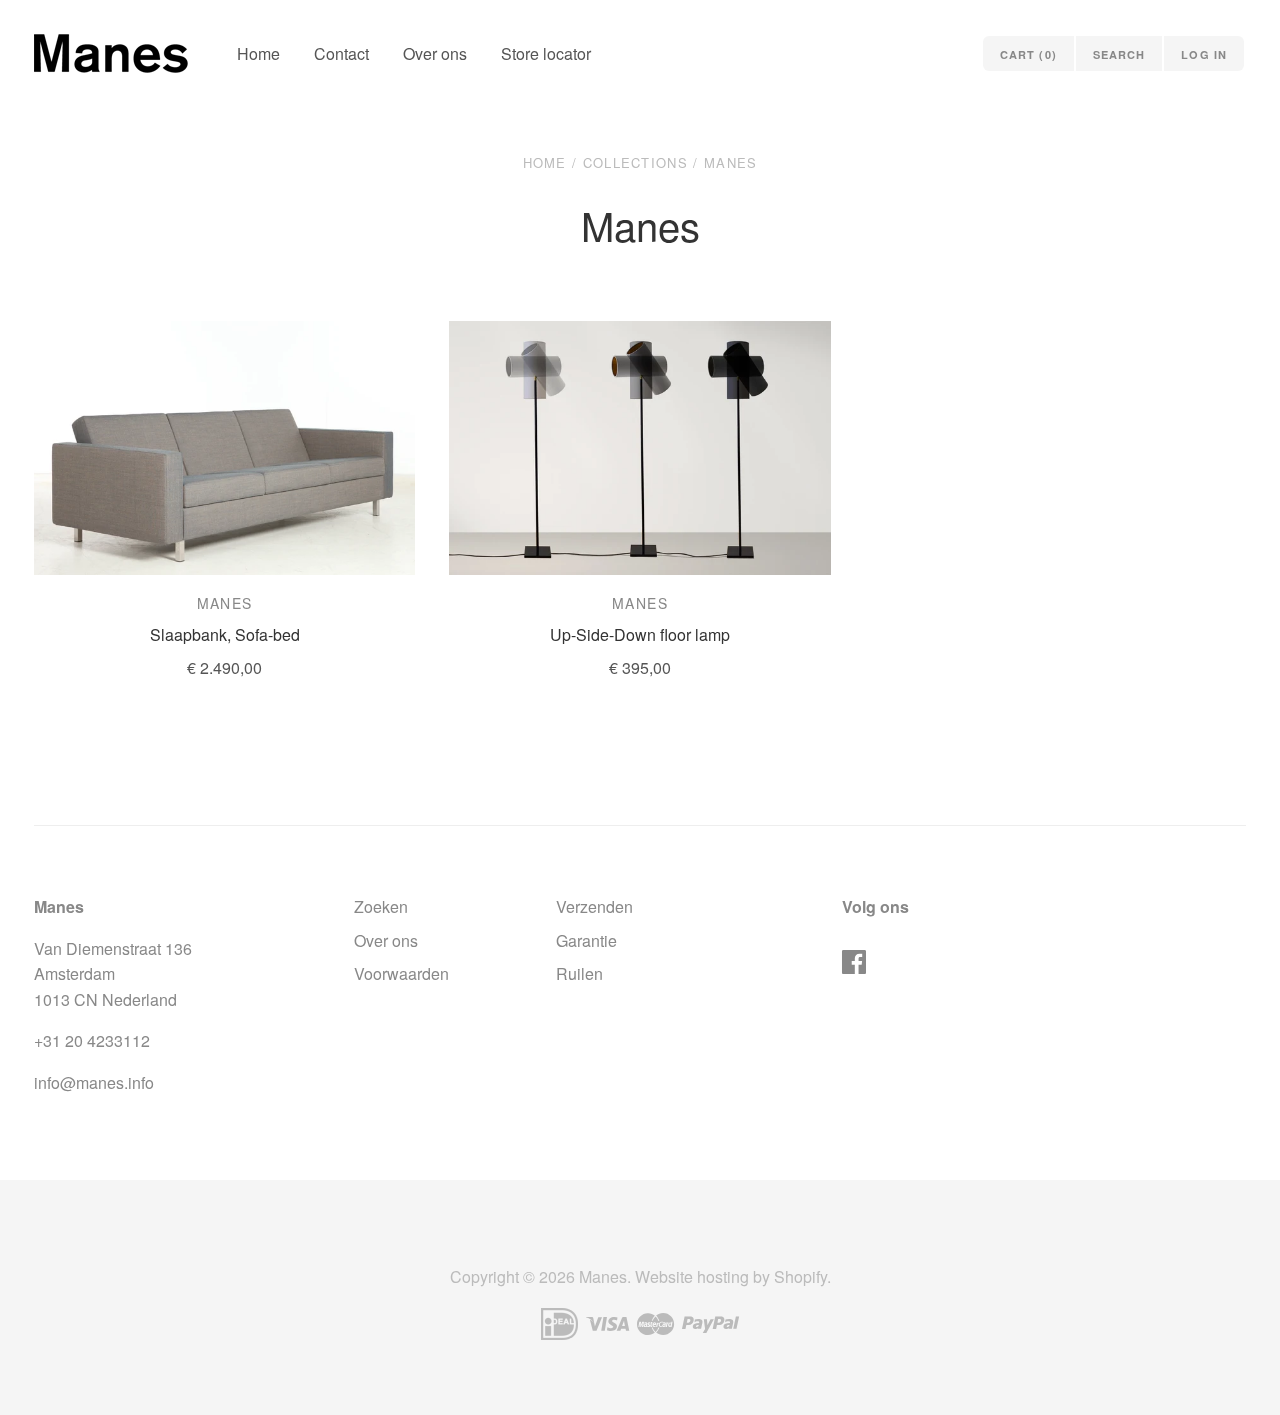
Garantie (586, 940)
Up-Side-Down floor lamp (640, 634)
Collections (635, 162)
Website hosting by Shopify (731, 1276)
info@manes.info (94, 1082)
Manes (225, 603)
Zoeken (381, 906)
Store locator (546, 53)
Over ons (435, 53)
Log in (1204, 54)
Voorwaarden (401, 973)
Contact (341, 53)
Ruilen (579, 973)
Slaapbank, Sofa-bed (225, 634)
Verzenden (594, 906)
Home (258, 53)
